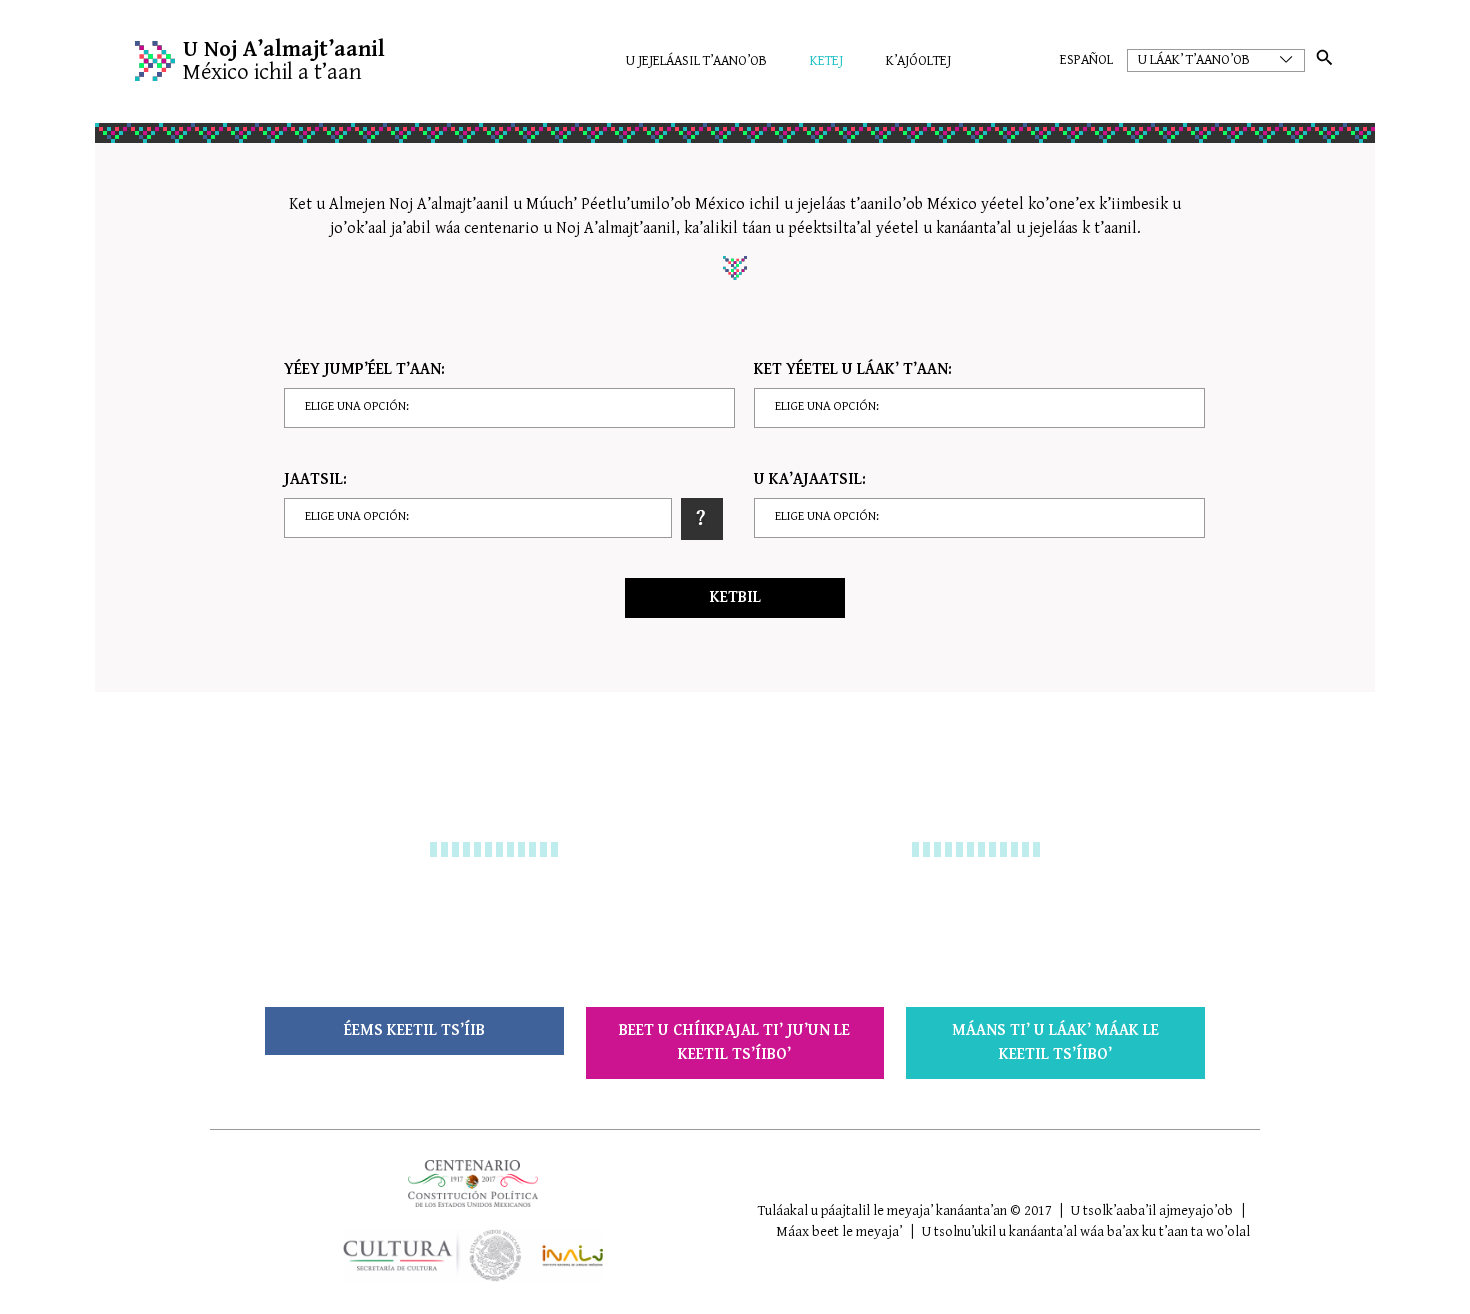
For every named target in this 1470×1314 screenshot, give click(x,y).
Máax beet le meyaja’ (839, 1232)
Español (1086, 60)
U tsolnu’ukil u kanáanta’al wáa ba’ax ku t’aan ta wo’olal (1086, 1232)
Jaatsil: (315, 479)
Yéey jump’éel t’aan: (364, 369)
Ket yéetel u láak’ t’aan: (853, 369)
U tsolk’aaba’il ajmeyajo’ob (1152, 1211)
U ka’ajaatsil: (810, 479)
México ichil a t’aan (284, 61)
